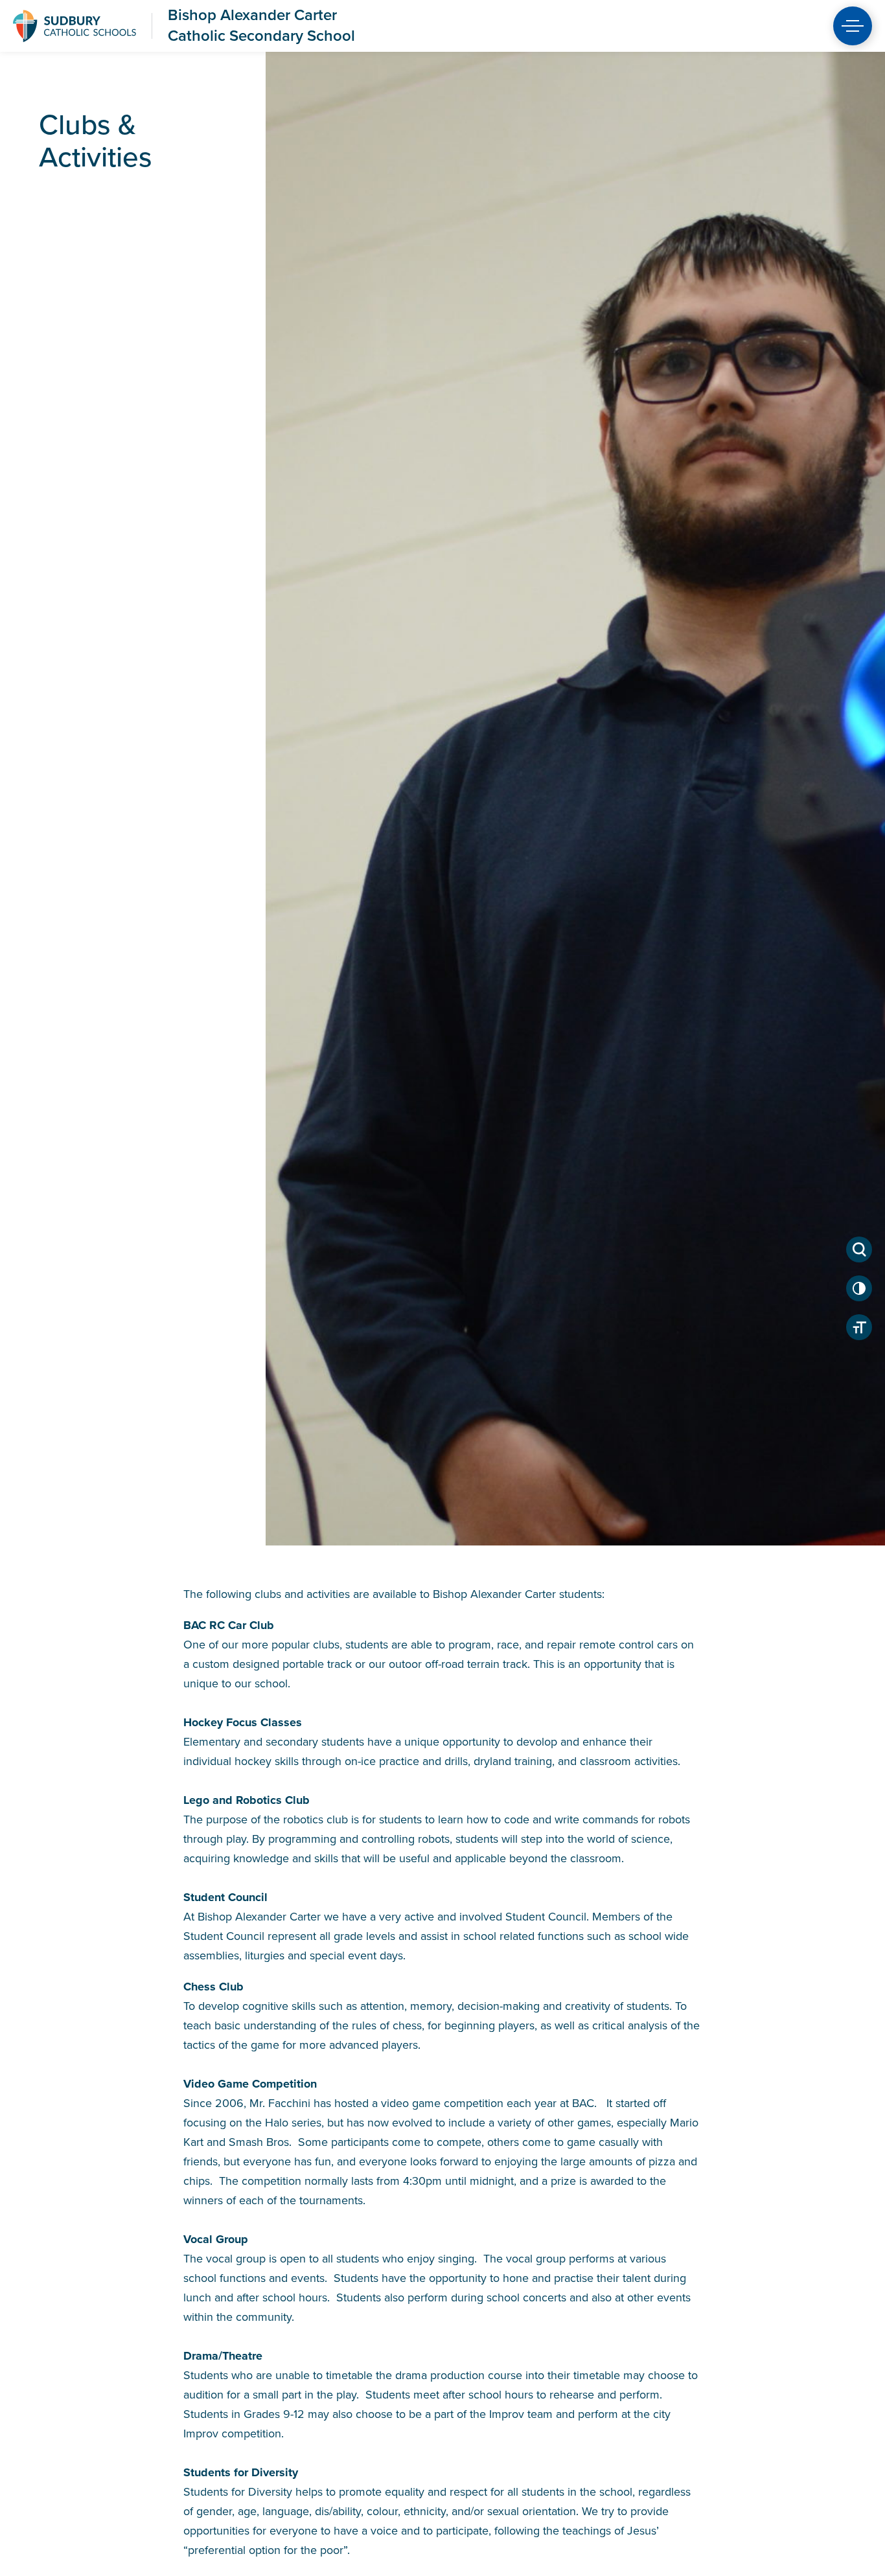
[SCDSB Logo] (75, 26)
